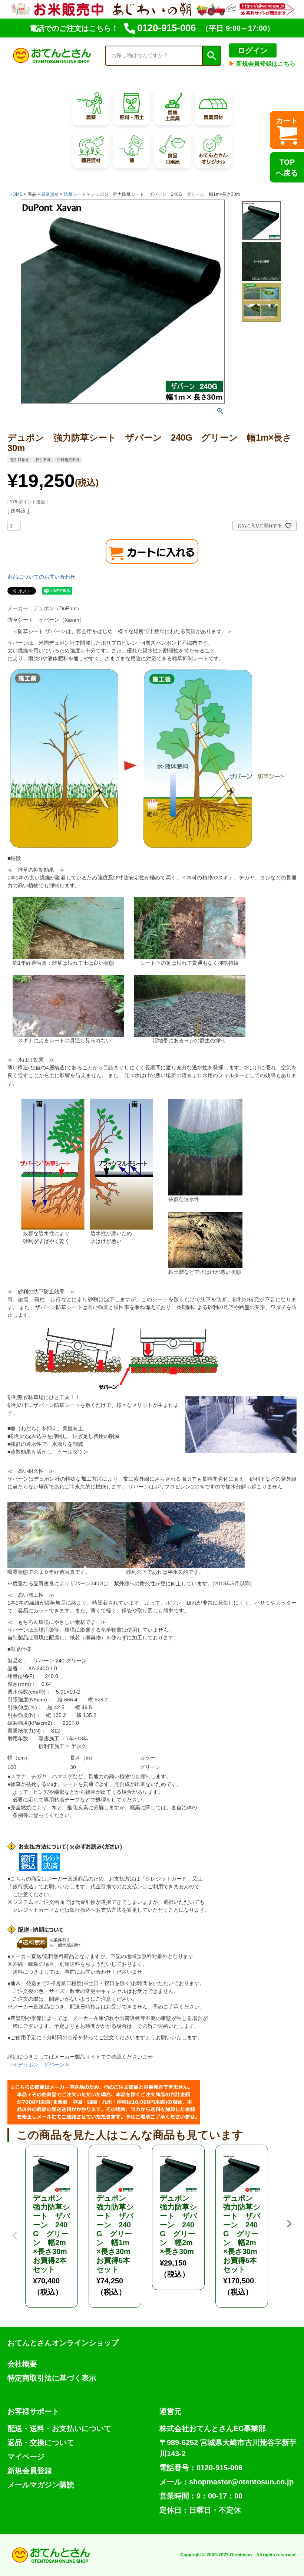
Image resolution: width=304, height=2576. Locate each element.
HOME (16, 194)
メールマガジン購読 (41, 2485)
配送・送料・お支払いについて (59, 2428)
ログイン (253, 50)
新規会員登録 (30, 2471)
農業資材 (50, 194)
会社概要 (22, 2364)
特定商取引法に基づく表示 (52, 2378)
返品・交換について (41, 2442)
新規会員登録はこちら (262, 64)
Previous (15, 2230)
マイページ (26, 2457)
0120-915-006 (166, 28)
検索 (211, 56)
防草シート (75, 194)
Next (289, 2224)
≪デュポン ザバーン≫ (41, 2065)
